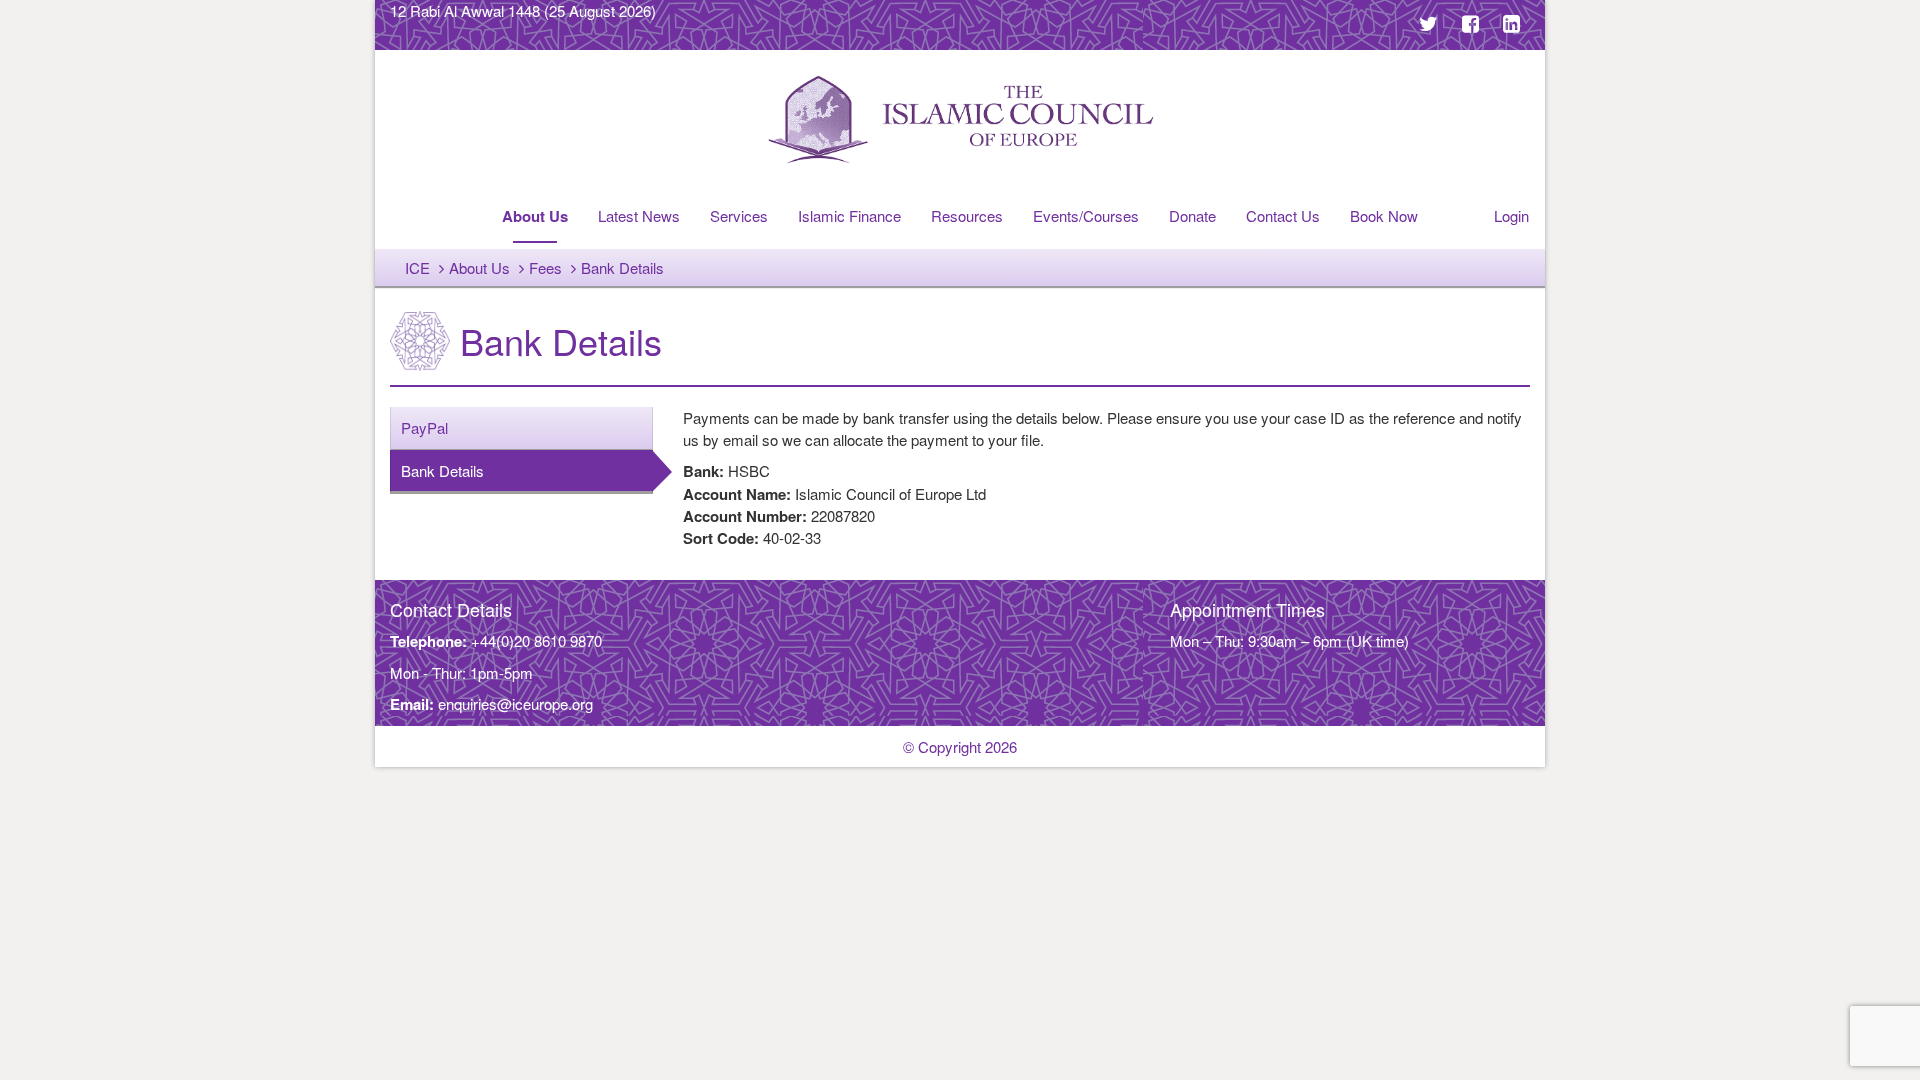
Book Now (1384, 215)
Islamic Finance (849, 215)
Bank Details (442, 470)
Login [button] (1511, 215)
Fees (545, 267)
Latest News (639, 215)
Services (739, 215)
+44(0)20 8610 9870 (536, 640)
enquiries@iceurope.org (515, 703)
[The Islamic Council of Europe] (960, 120)
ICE (417, 267)
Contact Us (1283, 215)
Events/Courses (1086, 215)
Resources (967, 215)
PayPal (424, 427)
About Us (535, 216)
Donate (1192, 215)
